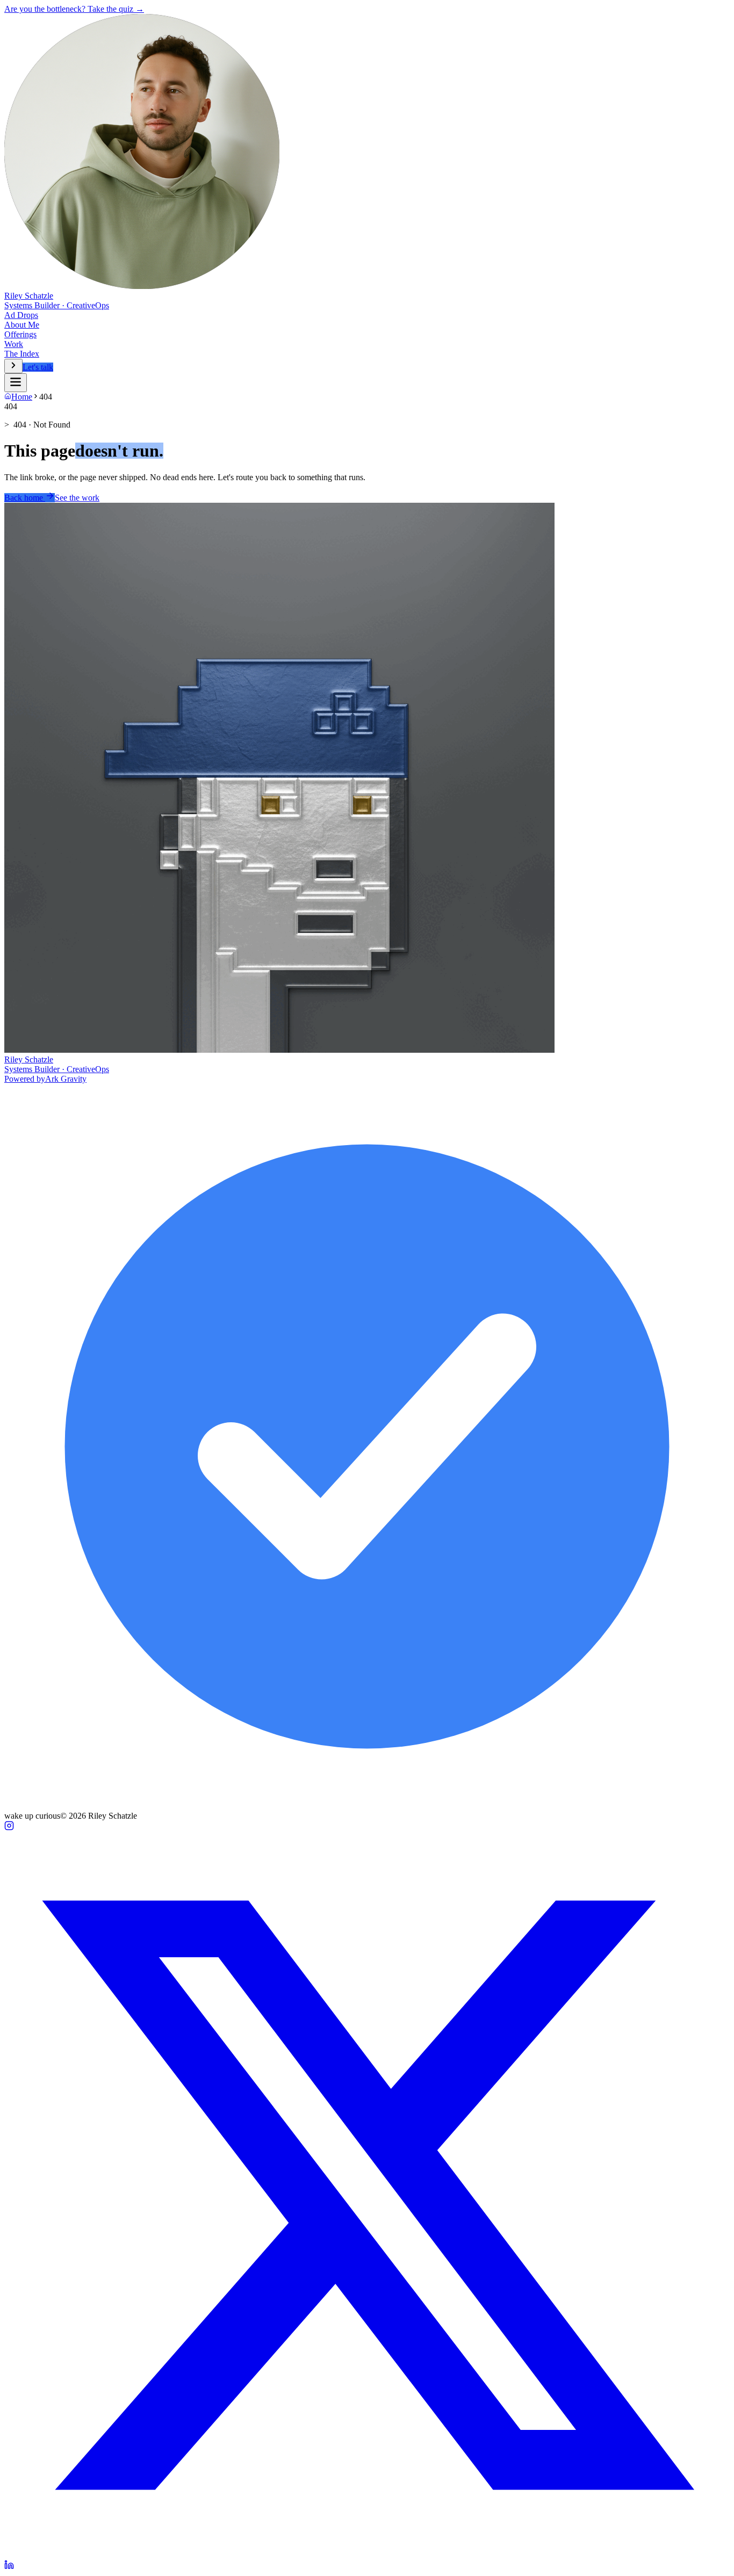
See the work (77, 498)
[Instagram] (9, 1828)
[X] (367, 2555)
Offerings (20, 334)
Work (14, 344)
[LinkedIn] (9, 2567)
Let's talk (38, 367)
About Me (22, 325)
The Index (22, 354)
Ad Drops (21, 315)
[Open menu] (13, 366)
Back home (25, 498)
